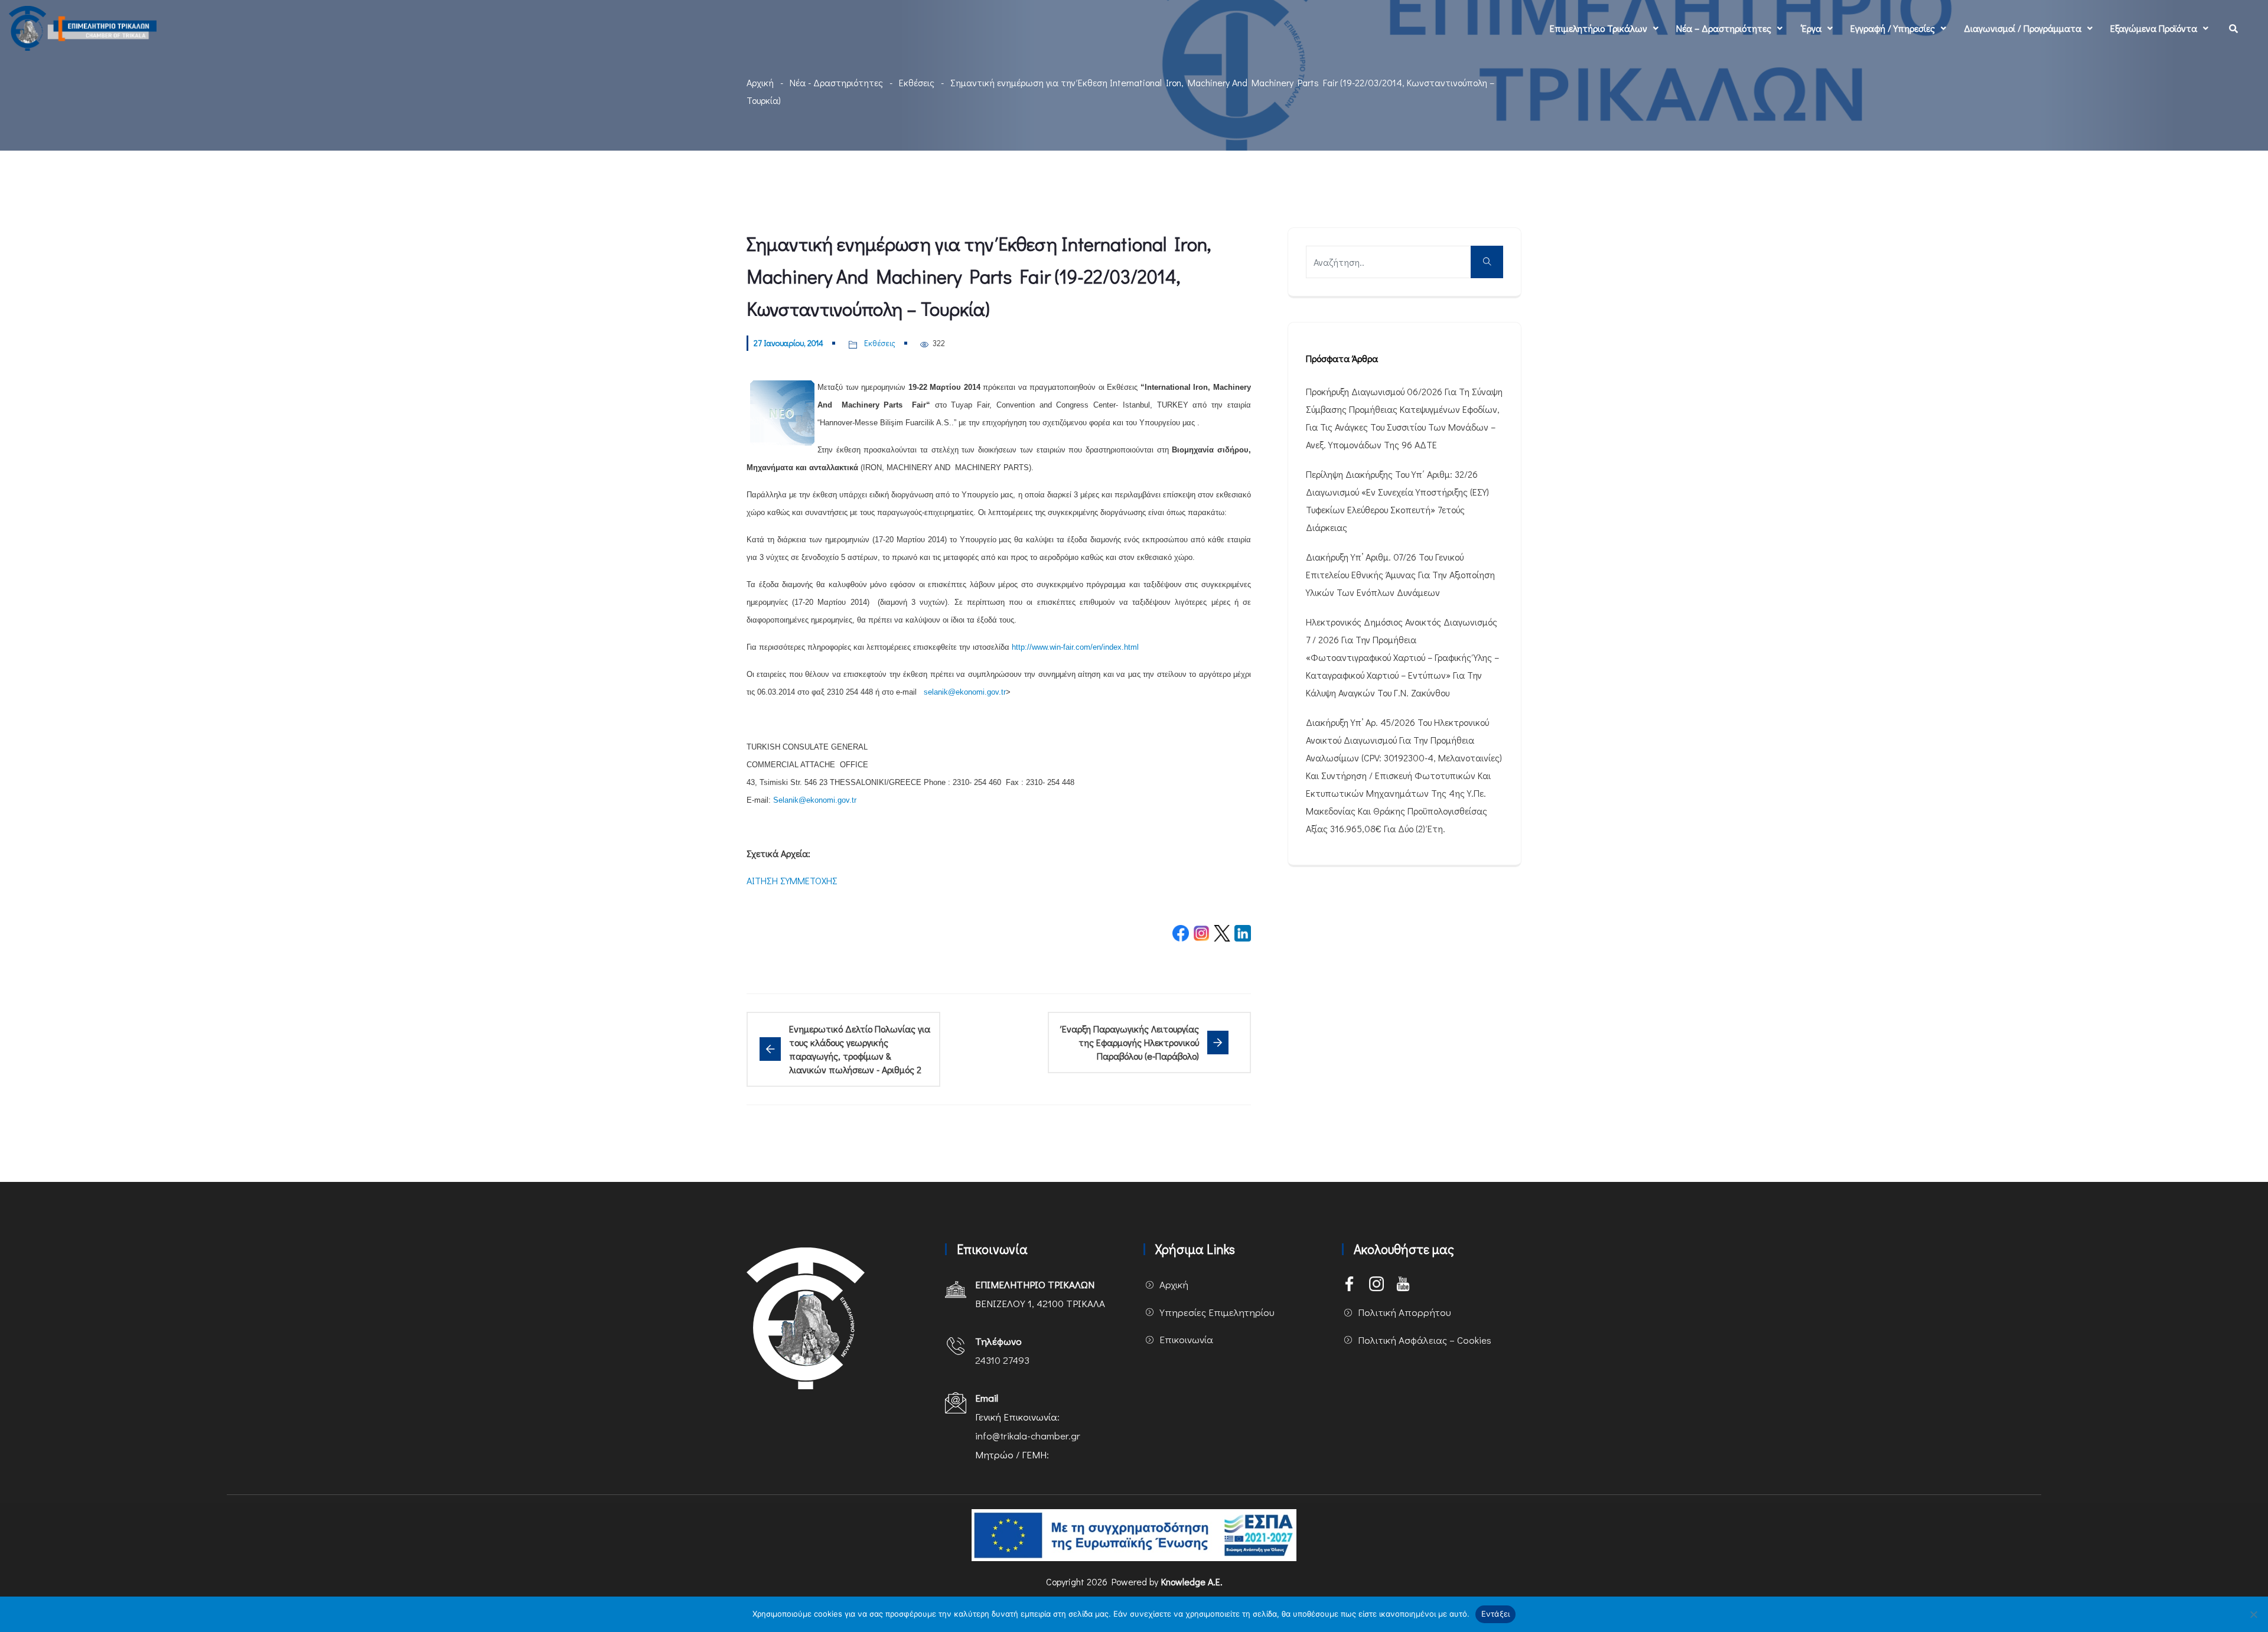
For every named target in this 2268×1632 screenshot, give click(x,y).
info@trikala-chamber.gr (1028, 1436)
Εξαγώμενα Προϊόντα (2154, 28)
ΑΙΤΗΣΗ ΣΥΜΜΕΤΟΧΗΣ (792, 880)
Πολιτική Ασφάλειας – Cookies (1425, 1340)
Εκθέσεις (917, 82)
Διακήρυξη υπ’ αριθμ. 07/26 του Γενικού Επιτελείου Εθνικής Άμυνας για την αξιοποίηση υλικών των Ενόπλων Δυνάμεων (1400, 574)
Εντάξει (1496, 1614)
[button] (1604, 28)
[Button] (1487, 262)
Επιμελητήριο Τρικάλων (1599, 28)
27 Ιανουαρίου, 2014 (788, 343)
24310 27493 (1002, 1360)
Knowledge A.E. (1192, 1581)
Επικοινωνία (1186, 1339)
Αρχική (760, 82)
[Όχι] (2253, 1614)
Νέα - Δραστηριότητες (836, 82)
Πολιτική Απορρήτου (1405, 1312)
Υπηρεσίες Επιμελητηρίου (1217, 1312)
